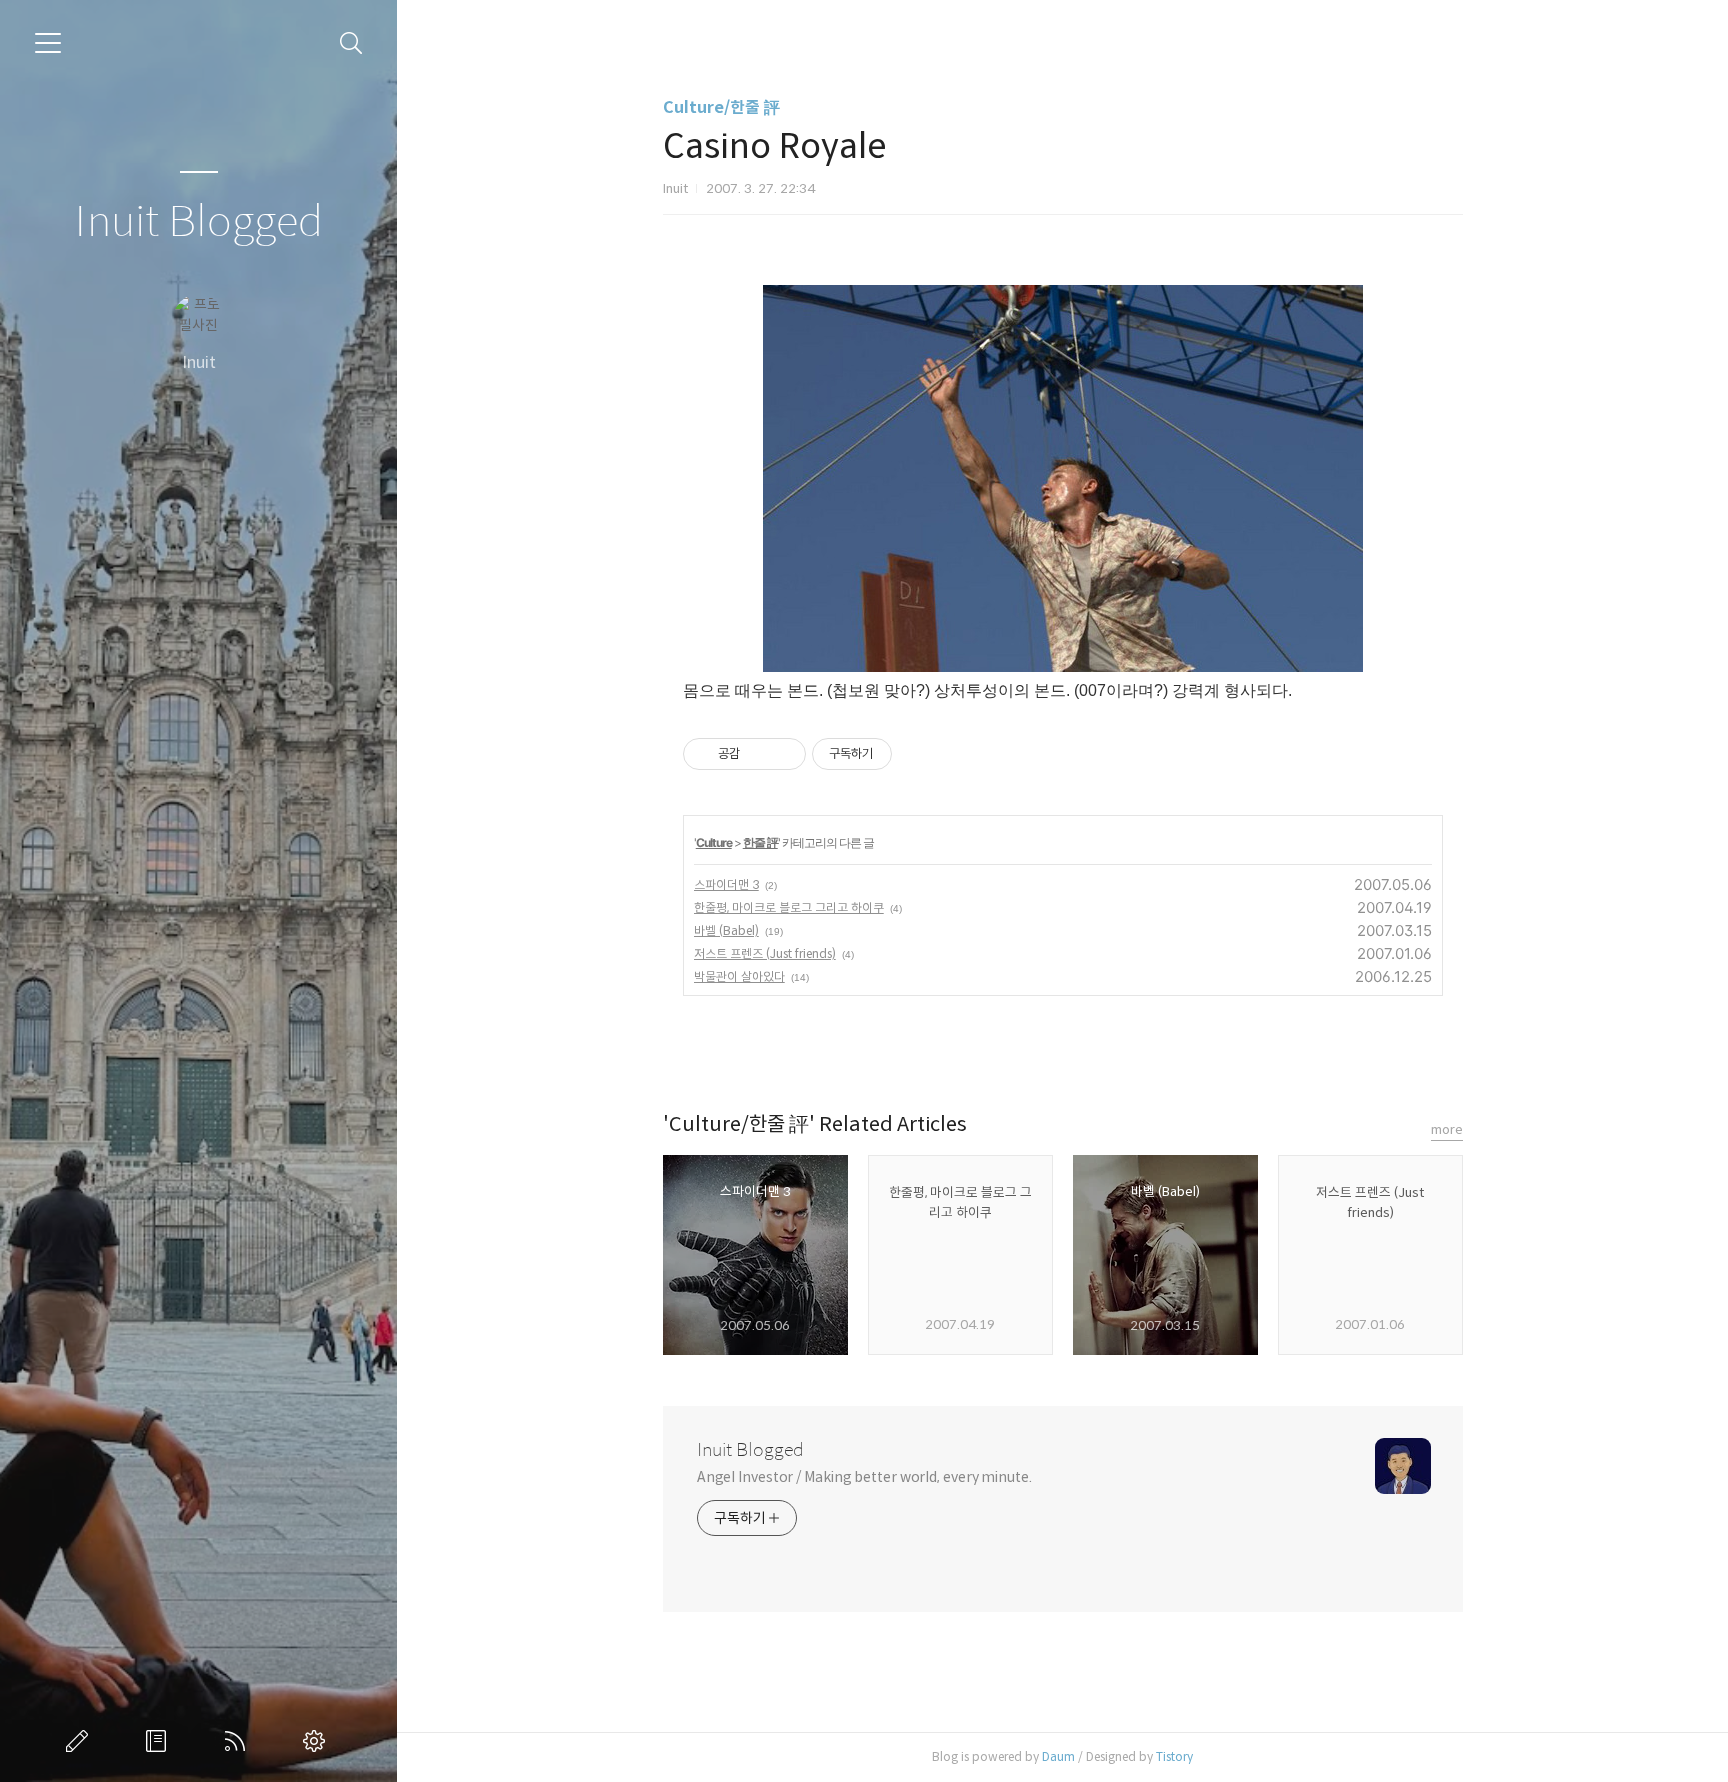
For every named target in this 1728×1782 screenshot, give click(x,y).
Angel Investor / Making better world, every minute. (864, 1477)
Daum (1058, 1756)
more (1447, 1129)
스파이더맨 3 (726, 884)
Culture (714, 842)
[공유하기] (758, 754)
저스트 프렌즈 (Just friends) (765, 953)
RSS (239, 1741)
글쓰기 (81, 1741)
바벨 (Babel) (726, 930)
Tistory (1174, 1756)
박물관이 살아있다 (739, 976)
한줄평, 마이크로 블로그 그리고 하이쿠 (789, 907)
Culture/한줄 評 (721, 107)
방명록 (160, 1741)
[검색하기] (351, 43)
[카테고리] (48, 43)
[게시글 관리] (783, 754)
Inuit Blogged (198, 222)
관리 (318, 1741)
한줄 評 (760, 842)
